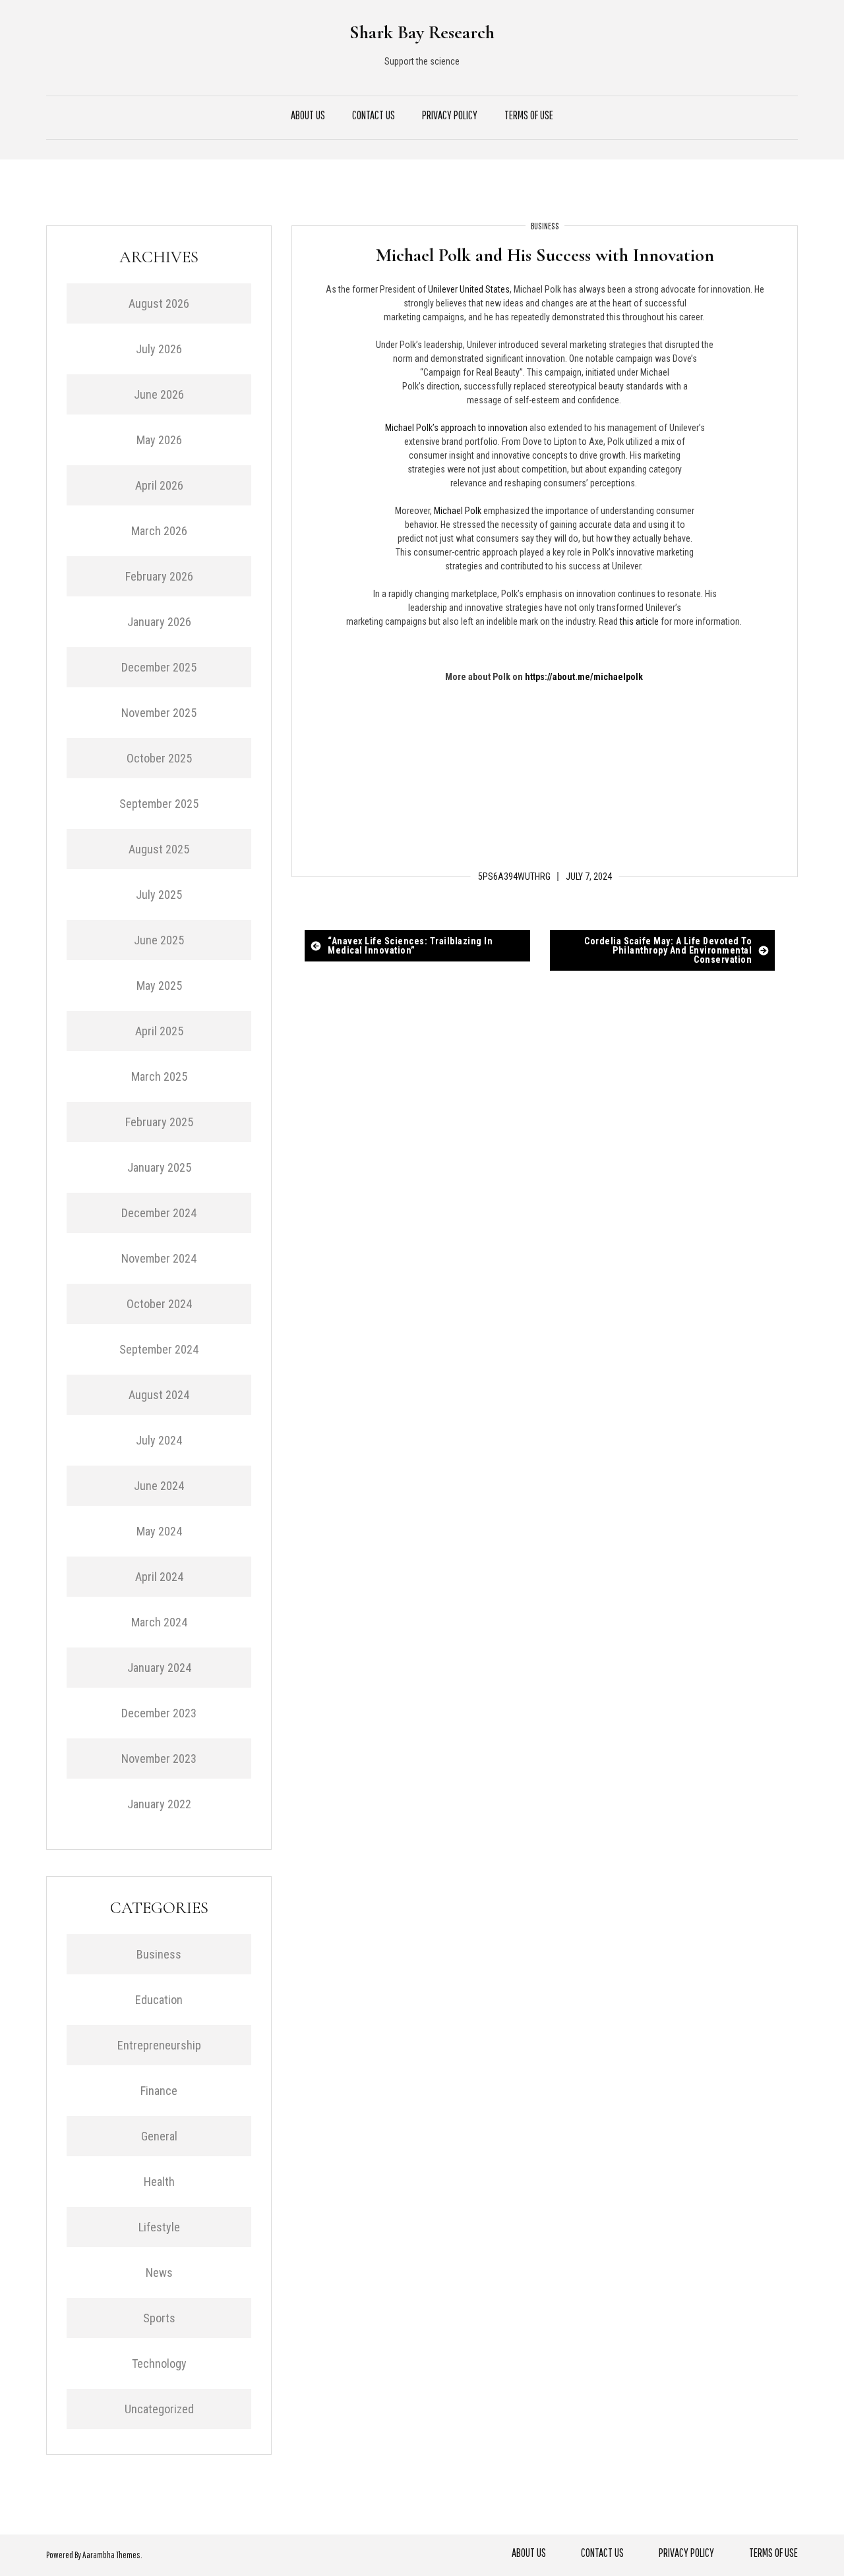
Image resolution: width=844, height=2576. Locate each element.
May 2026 (159, 440)
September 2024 (159, 1349)
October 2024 (159, 1304)
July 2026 (159, 349)
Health (159, 2182)
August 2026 (159, 303)
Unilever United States (469, 289)
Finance (159, 2091)
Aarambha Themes (111, 2555)
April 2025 (159, 1031)
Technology (159, 2363)
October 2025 (159, 758)
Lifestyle (159, 2227)
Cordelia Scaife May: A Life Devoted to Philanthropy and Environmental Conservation (668, 950)
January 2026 (159, 622)
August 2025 (159, 849)
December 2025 (159, 667)
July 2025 (159, 895)
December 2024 (159, 1213)
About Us (308, 115)
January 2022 (159, 1804)
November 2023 (159, 1759)
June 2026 (159, 394)
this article (639, 621)
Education (159, 2000)
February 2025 (159, 1122)
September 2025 (159, 804)
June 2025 (159, 940)
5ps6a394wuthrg (514, 876)
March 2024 (159, 1622)
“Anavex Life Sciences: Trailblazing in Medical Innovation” (410, 946)
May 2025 (159, 986)
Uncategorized (159, 2409)
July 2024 (159, 1440)
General (159, 2136)
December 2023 (159, 1713)
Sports (159, 2318)
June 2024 (159, 1486)
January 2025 (159, 1167)
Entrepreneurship (159, 2045)
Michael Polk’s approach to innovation (456, 428)
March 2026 (159, 531)
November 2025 (159, 713)
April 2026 (159, 485)
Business (545, 226)
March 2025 (159, 1076)
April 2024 (159, 1577)
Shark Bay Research (422, 32)
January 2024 (159, 1668)
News (159, 2273)
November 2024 (159, 1258)
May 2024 (159, 1531)
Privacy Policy (450, 115)
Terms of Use (529, 115)
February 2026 (159, 576)
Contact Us (374, 115)
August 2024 (159, 1395)
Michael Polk (458, 511)
